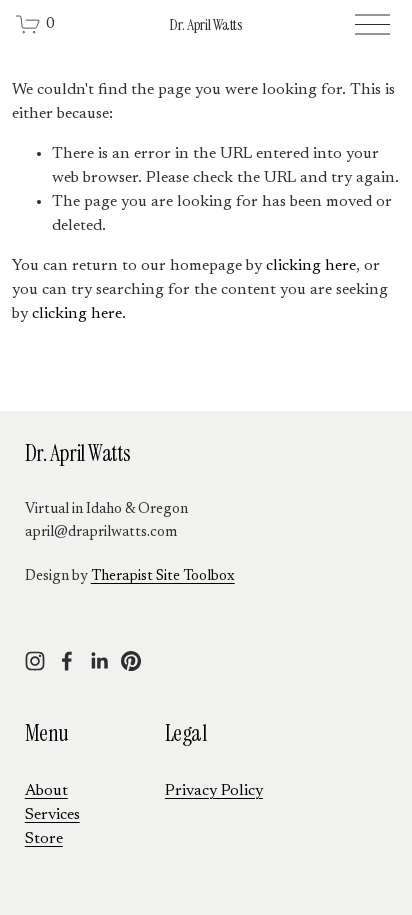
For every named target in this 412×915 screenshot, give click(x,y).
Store (44, 839)
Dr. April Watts (205, 24)
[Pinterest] (131, 661)
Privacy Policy (214, 791)
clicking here (311, 266)
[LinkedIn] (99, 661)
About (46, 791)
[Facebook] (67, 661)
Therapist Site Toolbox (163, 576)
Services (52, 815)
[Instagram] (35, 661)
